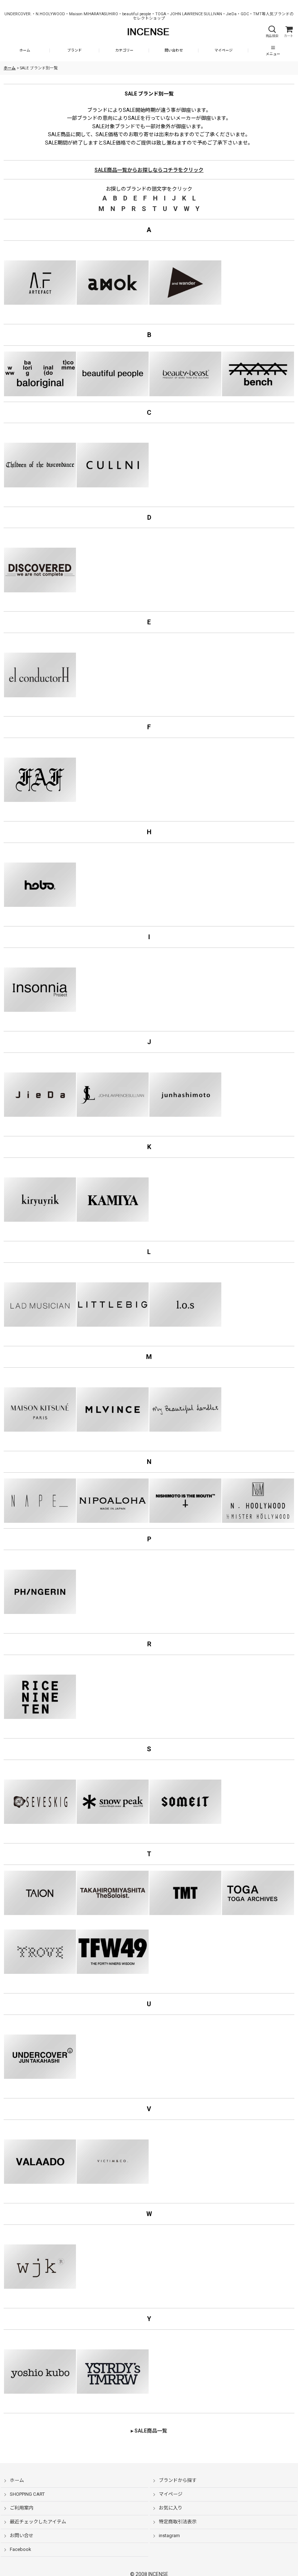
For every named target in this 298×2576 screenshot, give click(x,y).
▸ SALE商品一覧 (149, 2431)
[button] (272, 32)
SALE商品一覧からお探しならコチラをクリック (149, 170)
